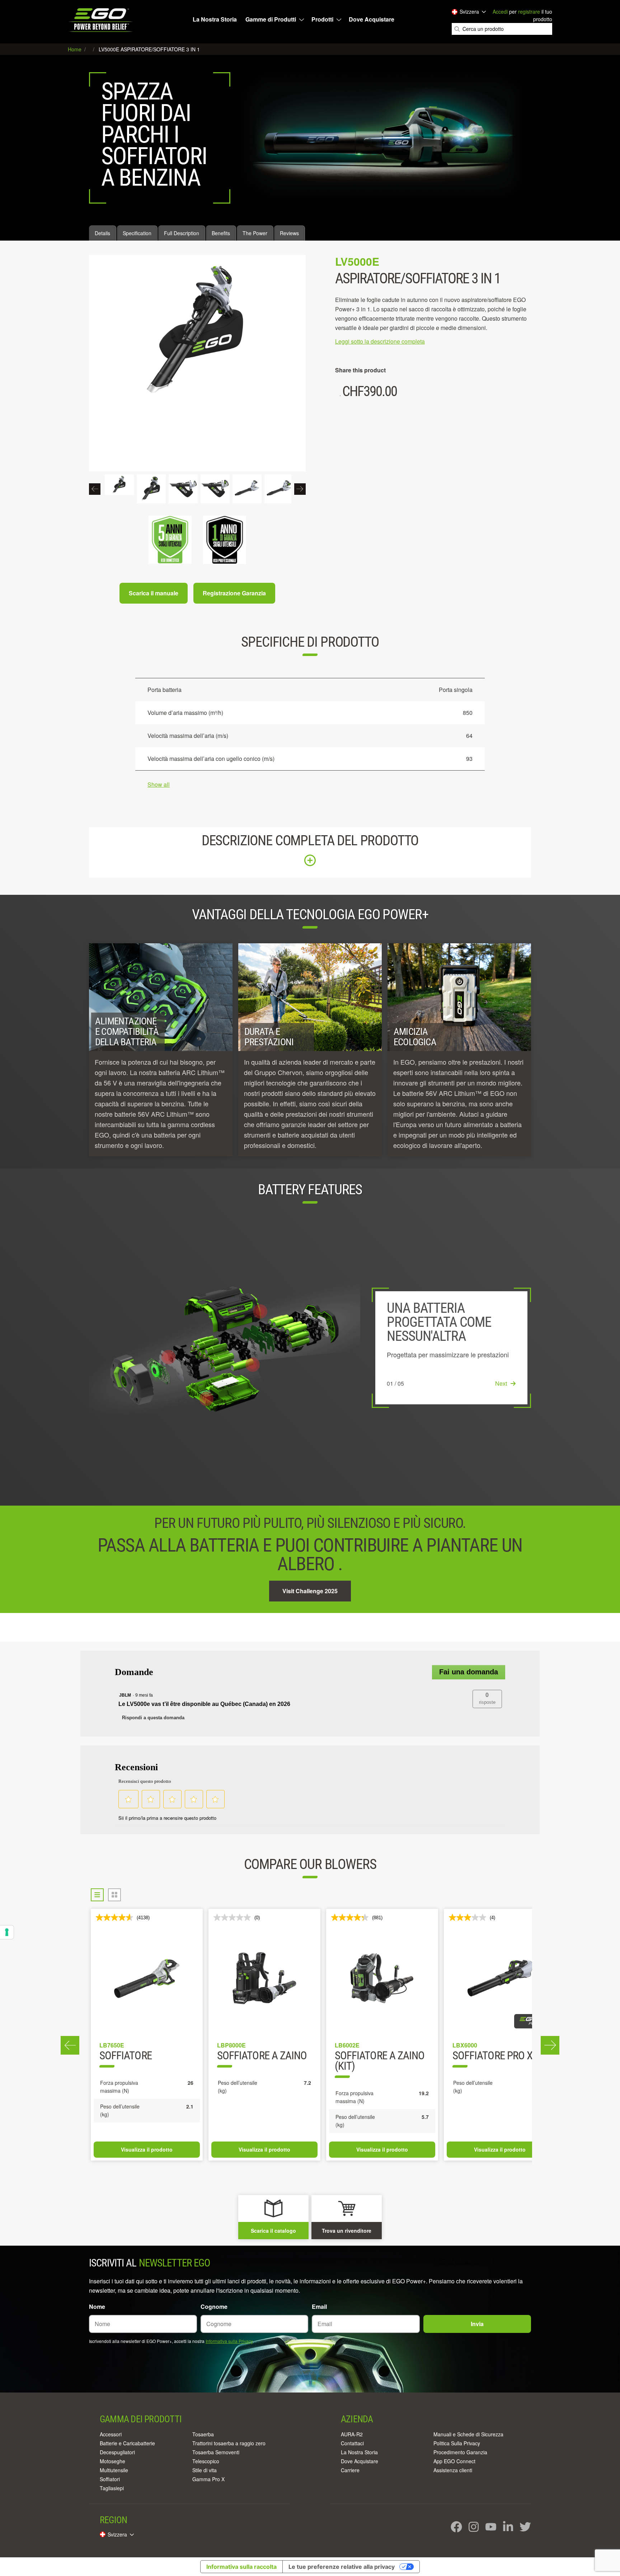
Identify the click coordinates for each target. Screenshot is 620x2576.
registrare (529, 11)
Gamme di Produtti (271, 19)
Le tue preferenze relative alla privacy (342, 2567)
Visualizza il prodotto (147, 2149)
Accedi (500, 11)
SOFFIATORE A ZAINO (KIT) (380, 2061)
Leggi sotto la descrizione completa (380, 341)
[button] (487, 1699)
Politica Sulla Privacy (457, 2443)
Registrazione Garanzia (234, 593)
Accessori (111, 2434)
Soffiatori (110, 2479)
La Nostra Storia (215, 19)
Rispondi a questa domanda (153, 1718)
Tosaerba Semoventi (216, 2452)
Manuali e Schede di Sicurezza (468, 2434)
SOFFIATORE (126, 2056)
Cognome (214, 2307)
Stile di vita (205, 2470)
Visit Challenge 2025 (310, 1591)
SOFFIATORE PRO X (492, 2056)
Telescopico (206, 2461)
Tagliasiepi (112, 2488)
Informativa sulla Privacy (229, 2341)
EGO (101, 20)
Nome (97, 2307)
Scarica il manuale (154, 593)
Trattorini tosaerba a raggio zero (229, 2443)
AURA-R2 (352, 2434)
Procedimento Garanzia (460, 2452)
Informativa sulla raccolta (241, 2567)
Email (319, 2307)
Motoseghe (112, 2461)
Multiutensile (114, 2470)
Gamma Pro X (208, 2479)
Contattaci (352, 2443)
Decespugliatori (117, 2452)
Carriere (350, 2470)
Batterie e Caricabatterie (127, 2443)
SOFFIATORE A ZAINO (262, 2056)
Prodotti (322, 19)
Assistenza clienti (453, 2470)
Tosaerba (203, 2434)
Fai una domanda (469, 1672)
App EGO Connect (454, 2461)
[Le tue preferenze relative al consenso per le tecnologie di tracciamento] (7, 1932)
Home (75, 49)
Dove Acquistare (372, 19)
